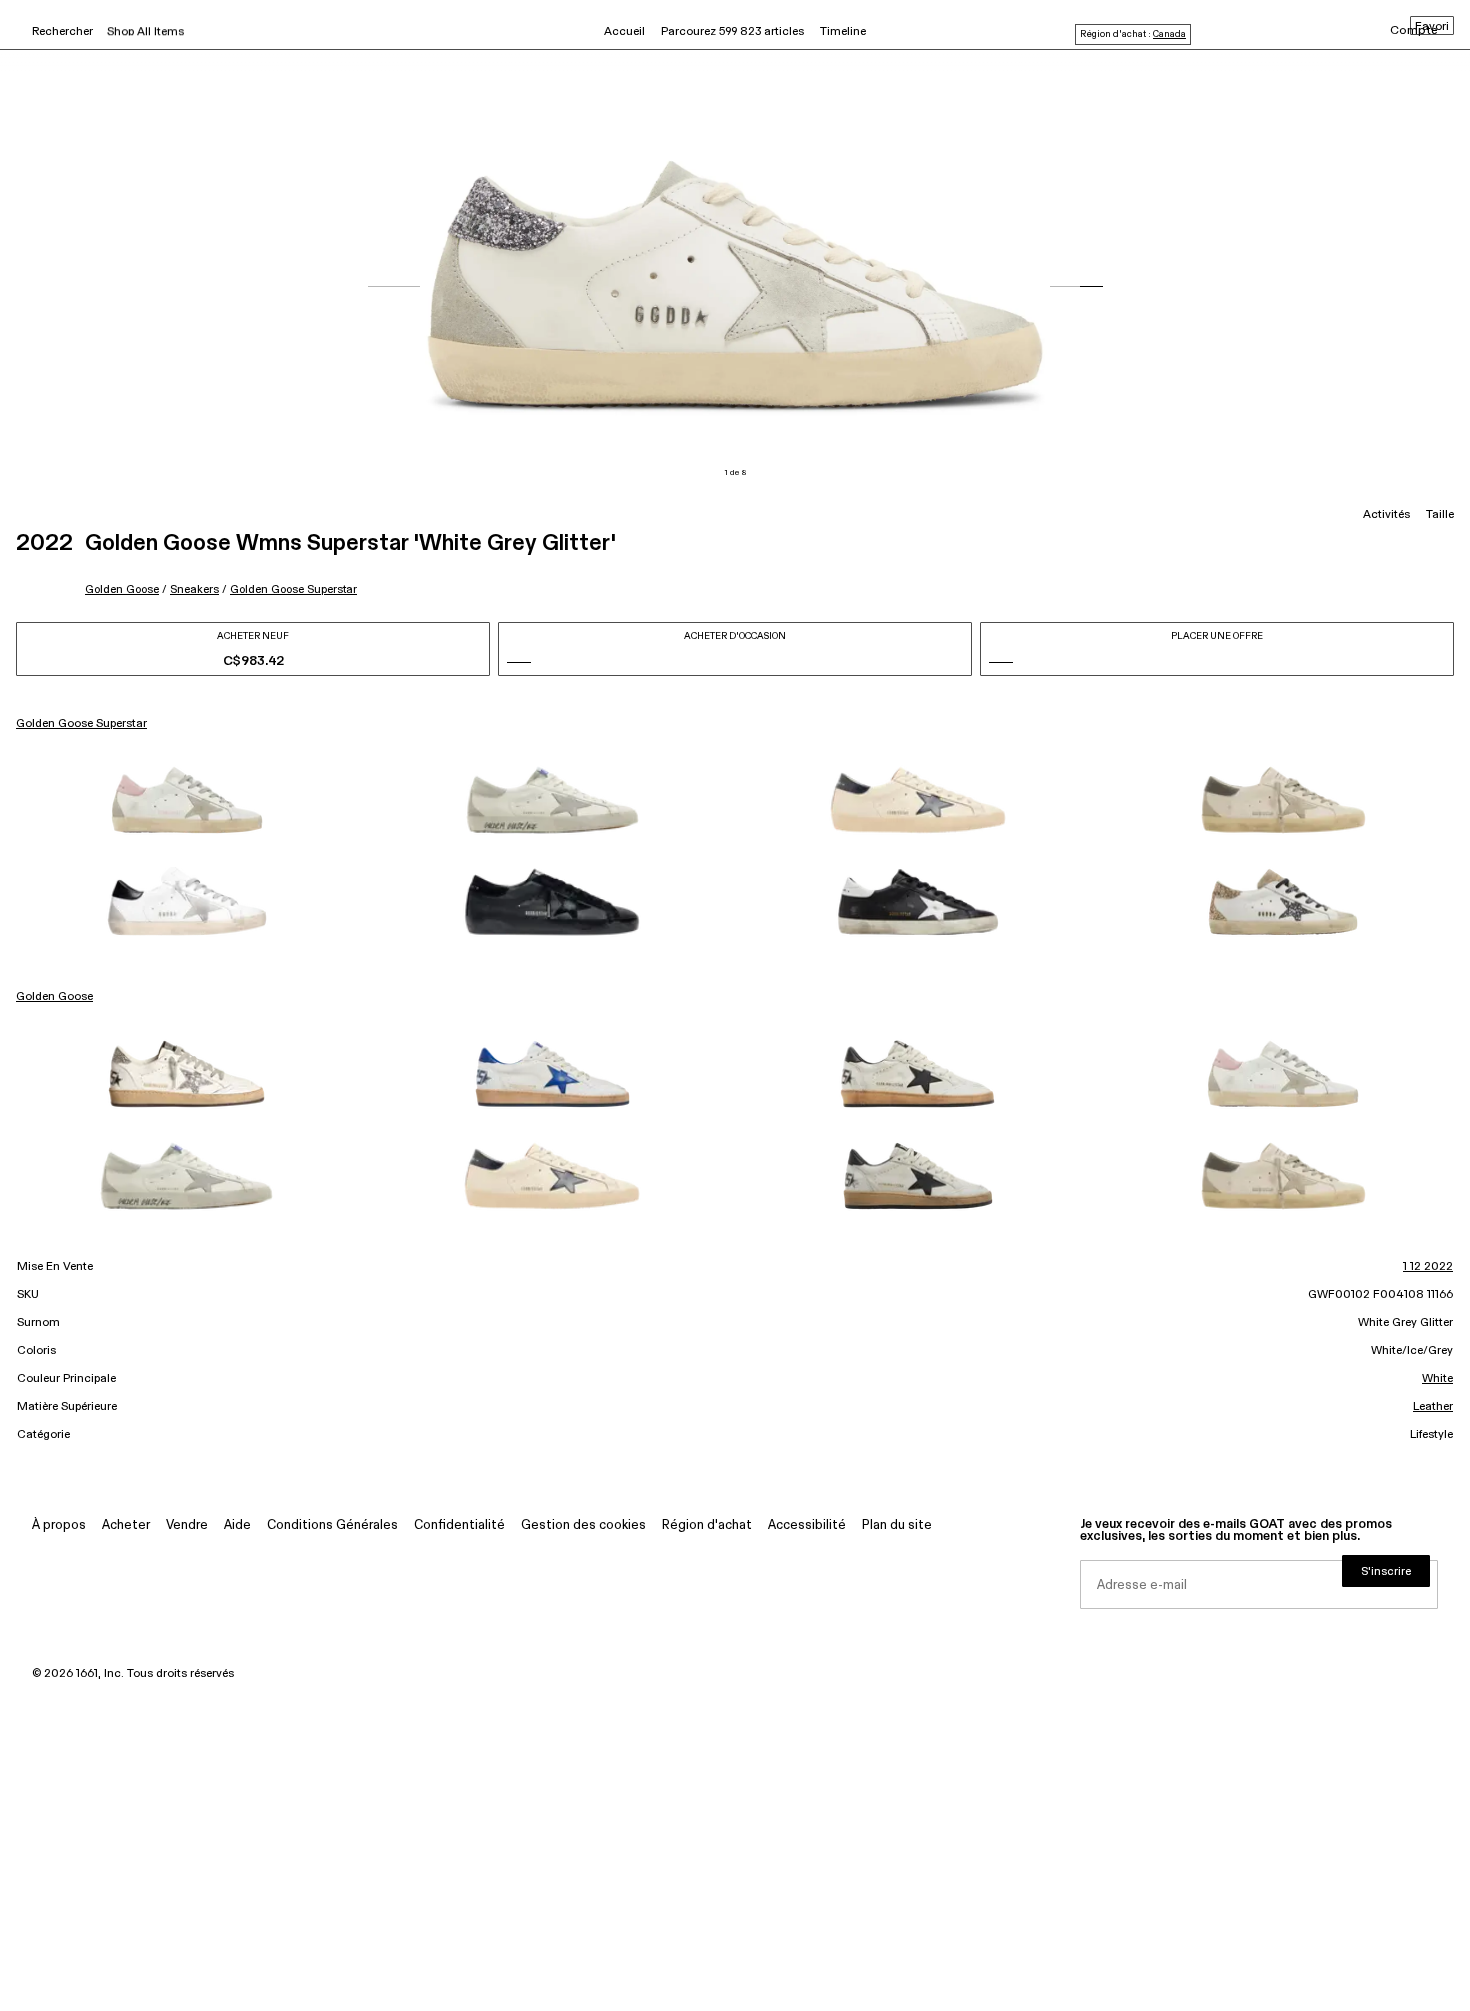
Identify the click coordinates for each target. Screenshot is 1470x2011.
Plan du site (897, 1525)
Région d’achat (707, 1525)
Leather (1433, 1407)
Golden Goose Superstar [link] (81, 724)
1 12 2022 (1428, 1267)
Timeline (843, 32)
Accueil (624, 32)
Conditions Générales (332, 1525)
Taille (1440, 515)
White (1437, 1379)
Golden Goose (122, 589)
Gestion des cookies (583, 1525)
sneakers (194, 589)
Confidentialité (459, 1525)
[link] (187, 800)
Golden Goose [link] (54, 997)
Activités (1386, 515)
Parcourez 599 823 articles (732, 32)
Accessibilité (807, 1525)
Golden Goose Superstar (293, 589)
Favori (1432, 27)
